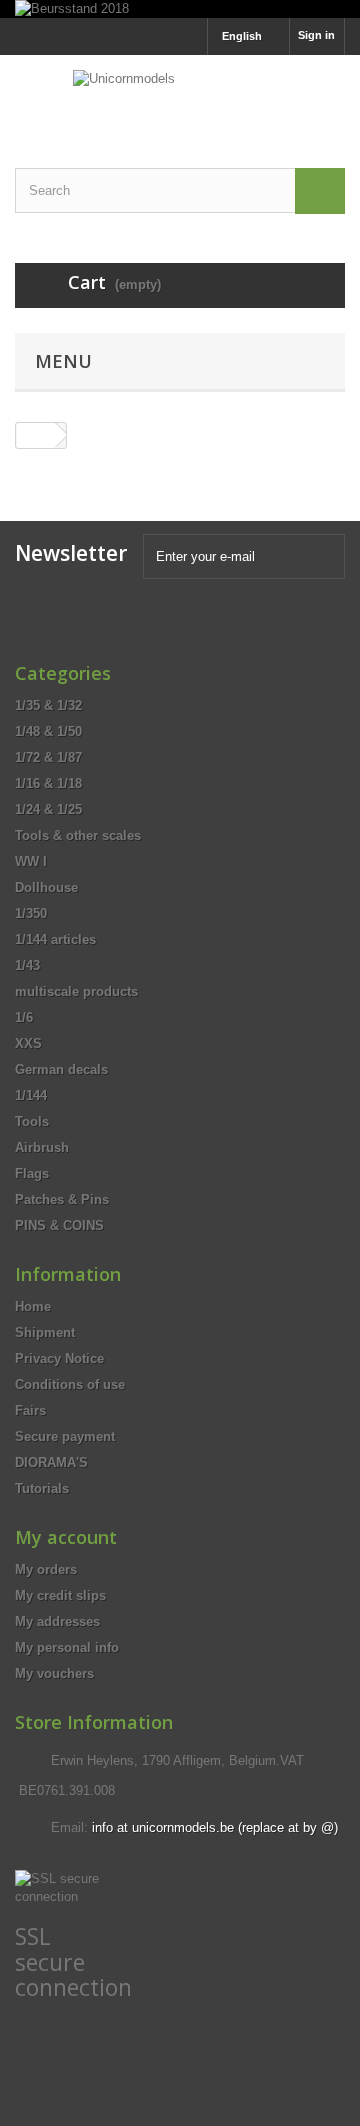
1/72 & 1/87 (48, 757)
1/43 (27, 965)
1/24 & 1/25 (48, 809)
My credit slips (60, 1595)
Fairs (30, 1410)
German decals (61, 1069)
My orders (46, 1569)
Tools (32, 1121)
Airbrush (42, 1147)
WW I (31, 861)
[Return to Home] (36, 435)
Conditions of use (70, 1384)
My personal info (67, 1647)
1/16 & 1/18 (48, 783)
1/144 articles (55, 939)
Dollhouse (46, 887)
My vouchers (54, 1673)
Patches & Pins (62, 1199)
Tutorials (42, 1488)
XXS (28, 1043)
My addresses (57, 1621)
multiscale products (76, 991)
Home (33, 1306)
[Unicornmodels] (180, 94)
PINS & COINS (59, 1225)
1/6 (24, 1017)
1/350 (31, 913)
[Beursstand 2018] (180, 9)
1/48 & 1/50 (48, 731)
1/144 (31, 1095)
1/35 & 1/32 (48, 705)
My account (66, 1537)
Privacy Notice (59, 1358)
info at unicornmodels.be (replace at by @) (215, 1827)
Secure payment (65, 1436)
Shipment (45, 1332)
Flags (32, 1173)
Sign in (316, 35)
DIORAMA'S (51, 1462)
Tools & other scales (78, 835)
